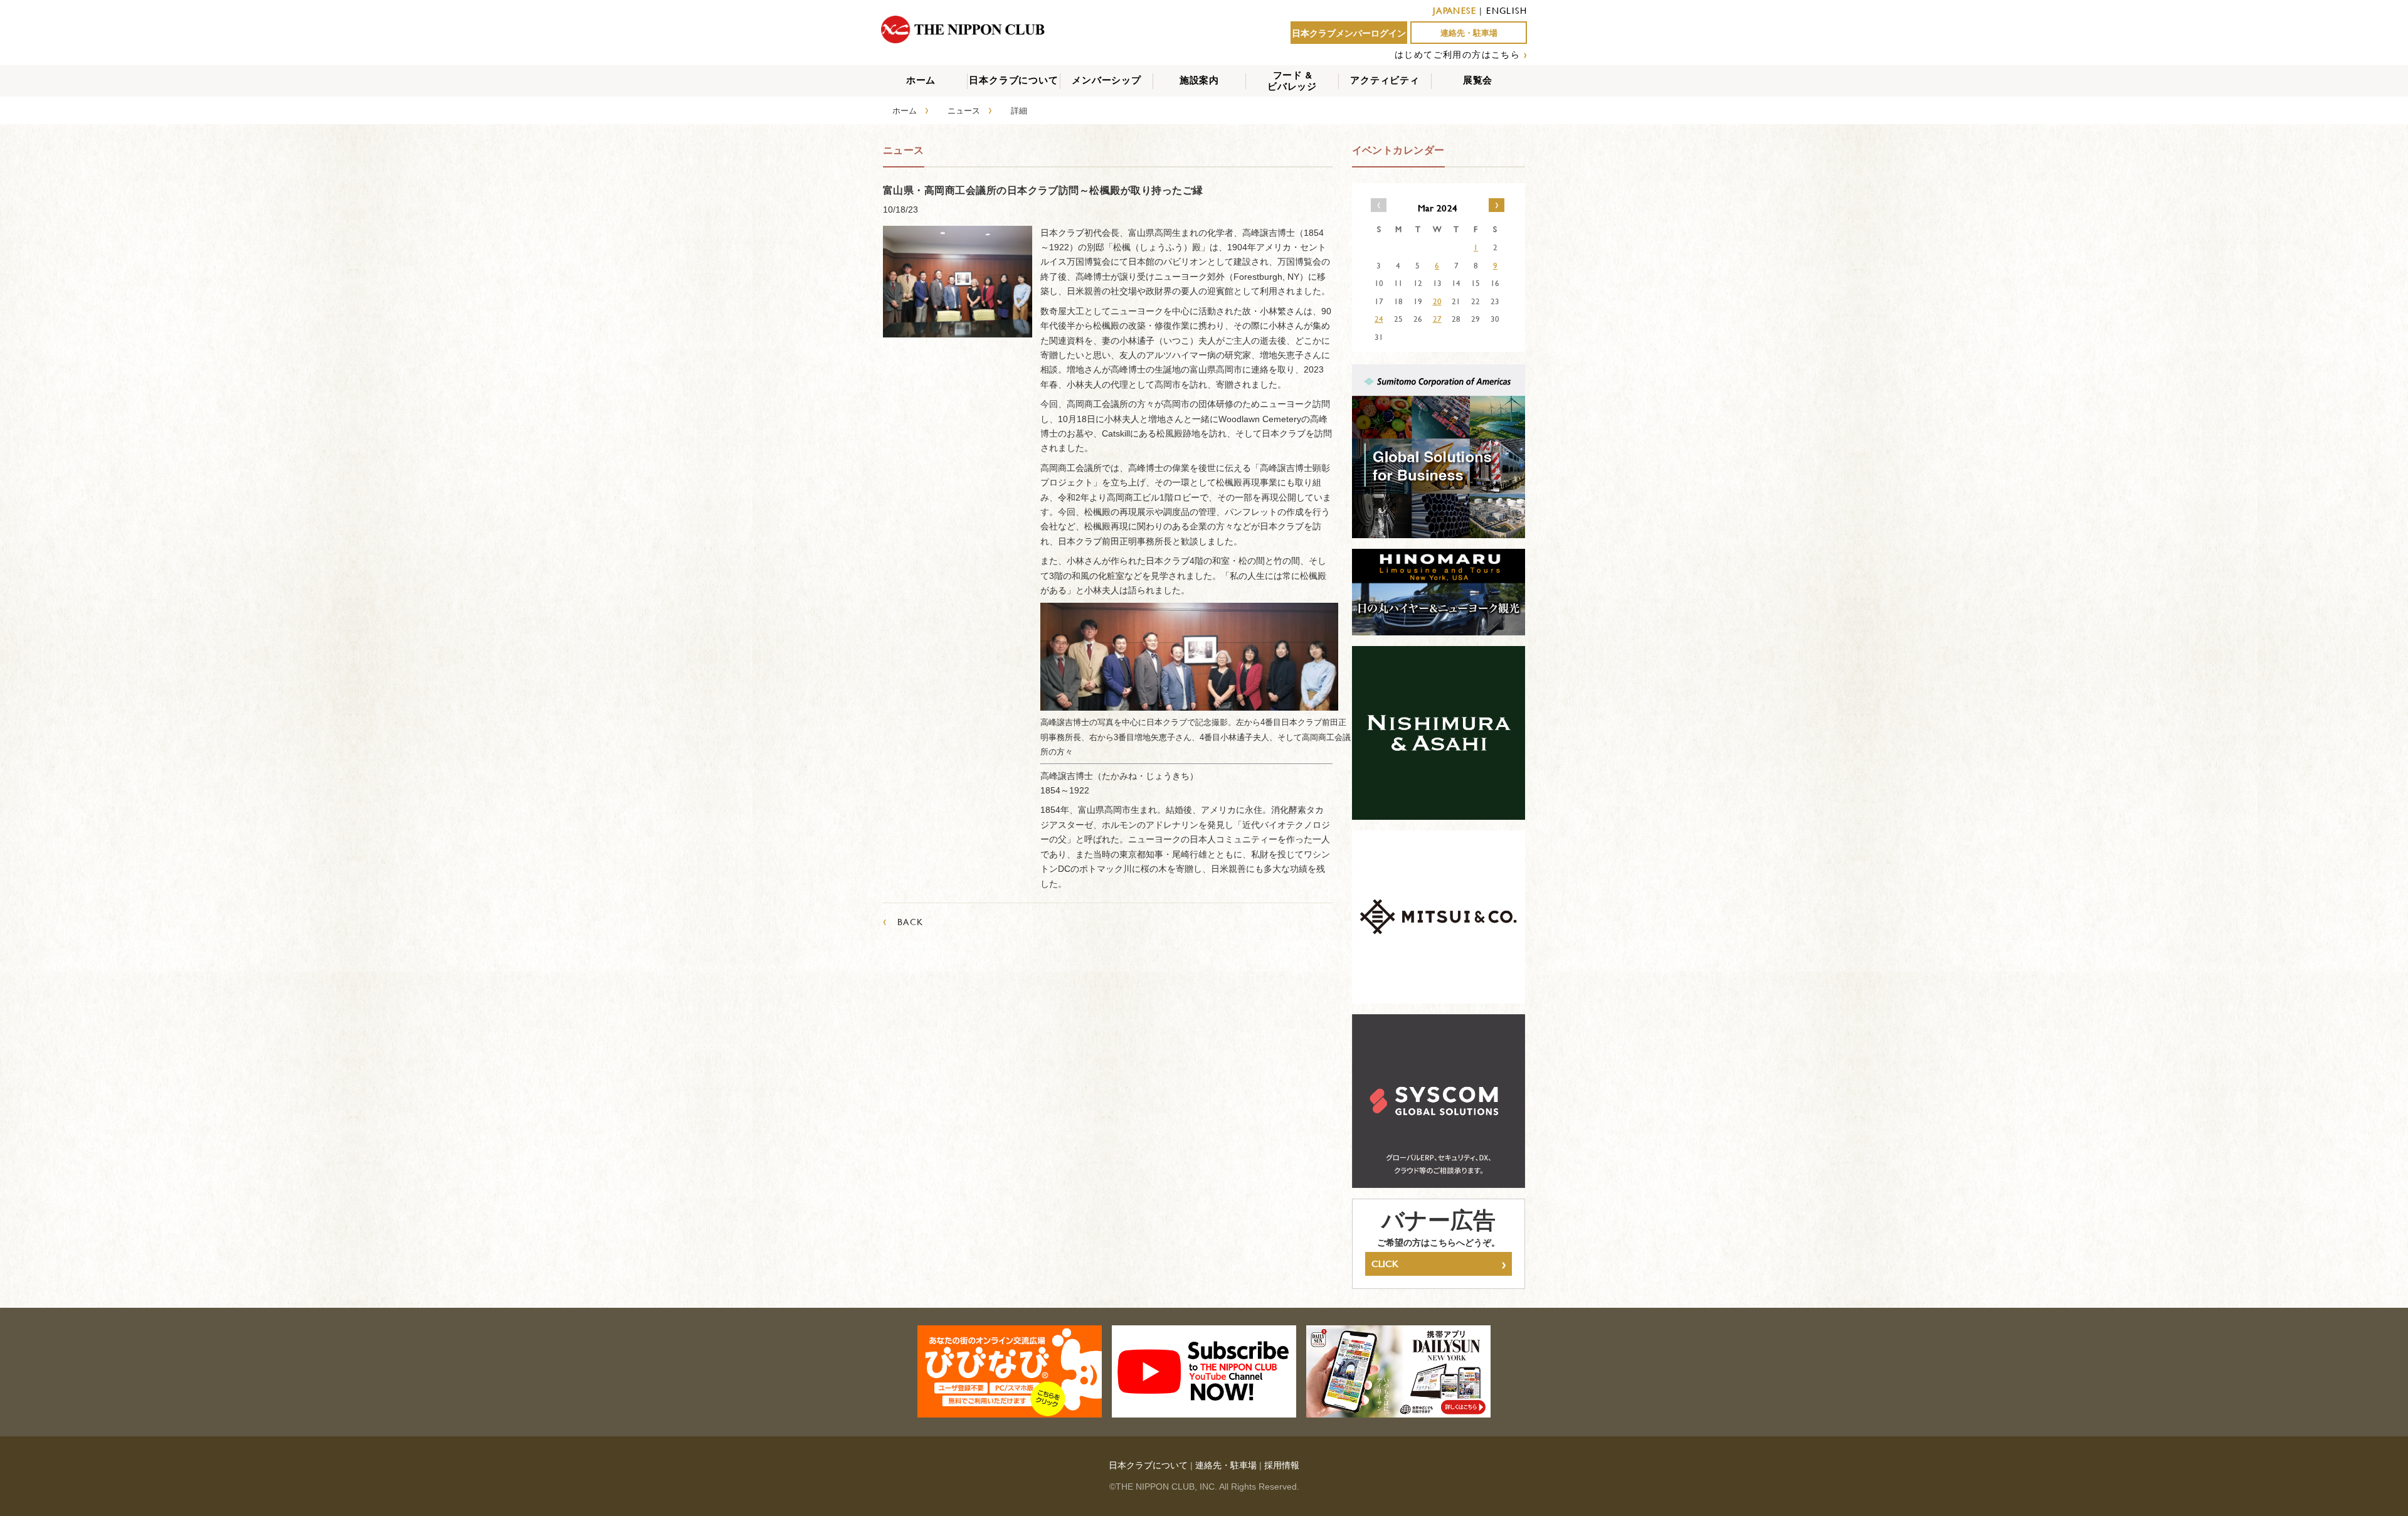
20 (1437, 301)
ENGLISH (1507, 10)
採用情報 (1282, 1465)
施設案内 (1199, 80)
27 (1437, 319)
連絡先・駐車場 (1469, 33)
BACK (903, 922)
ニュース (964, 110)
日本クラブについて (1013, 80)
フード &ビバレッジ (1292, 81)
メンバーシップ (1106, 80)
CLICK (1439, 1264)
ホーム (921, 80)
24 (1379, 319)
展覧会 (1478, 80)
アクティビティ (1385, 80)
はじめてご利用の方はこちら (1457, 54)
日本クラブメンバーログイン (1349, 33)
